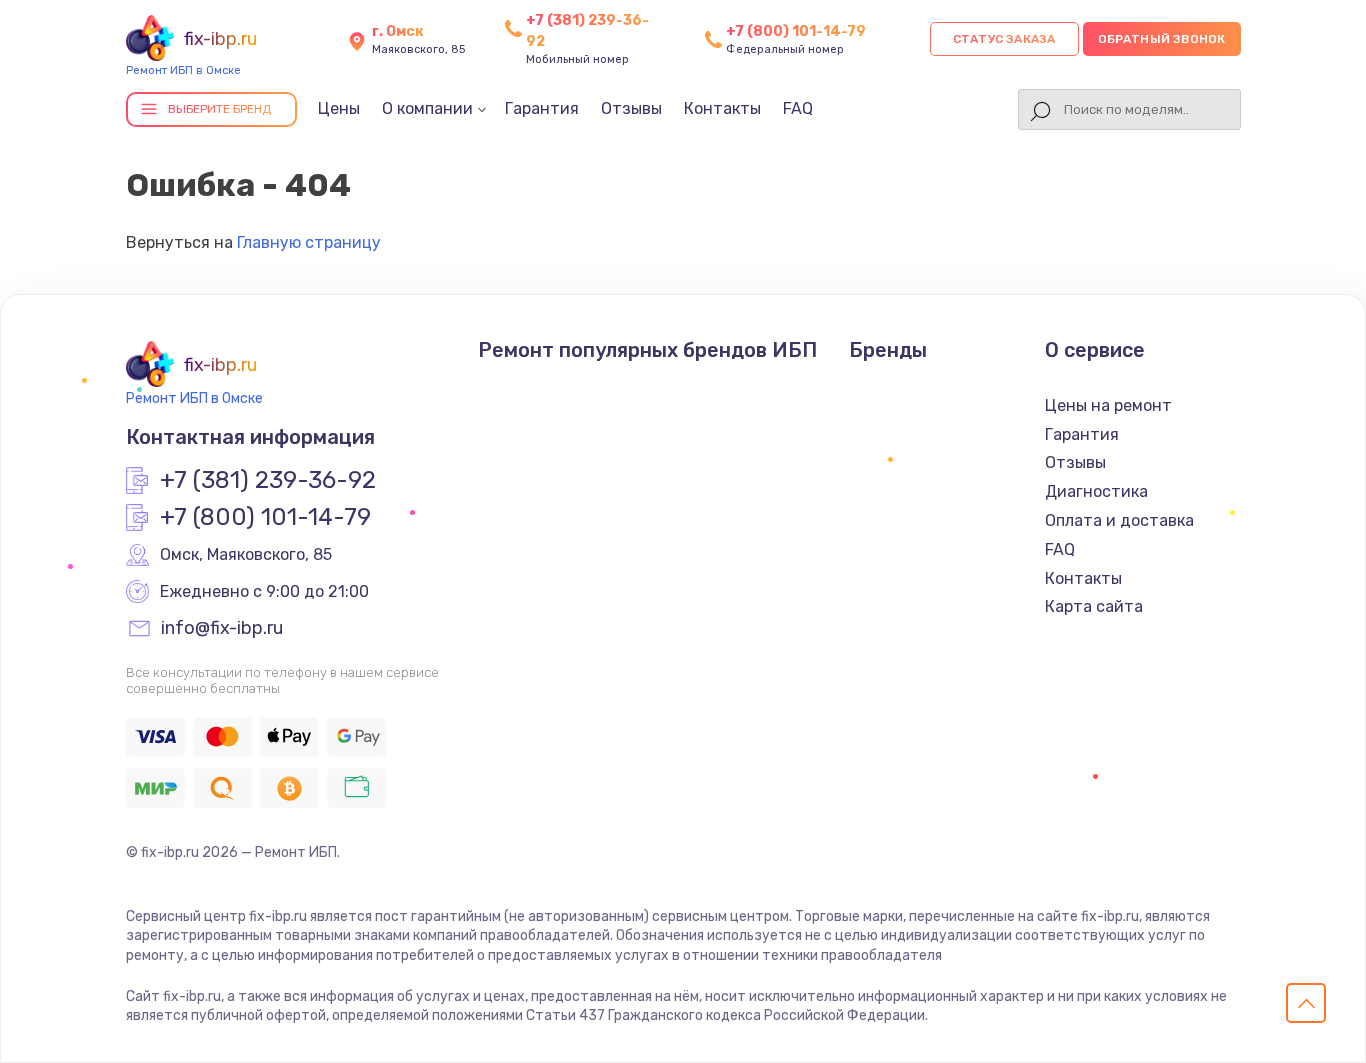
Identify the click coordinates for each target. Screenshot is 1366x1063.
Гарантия (542, 108)
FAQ (798, 108)
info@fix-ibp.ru (222, 629)
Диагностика (1096, 491)
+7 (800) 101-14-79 (796, 31)
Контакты (722, 108)
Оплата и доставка (1119, 520)
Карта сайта (1094, 606)
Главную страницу (309, 242)
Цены (339, 108)
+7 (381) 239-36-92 (268, 481)
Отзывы (631, 108)
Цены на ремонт (1108, 405)
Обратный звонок (1162, 39)
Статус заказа (1004, 39)
